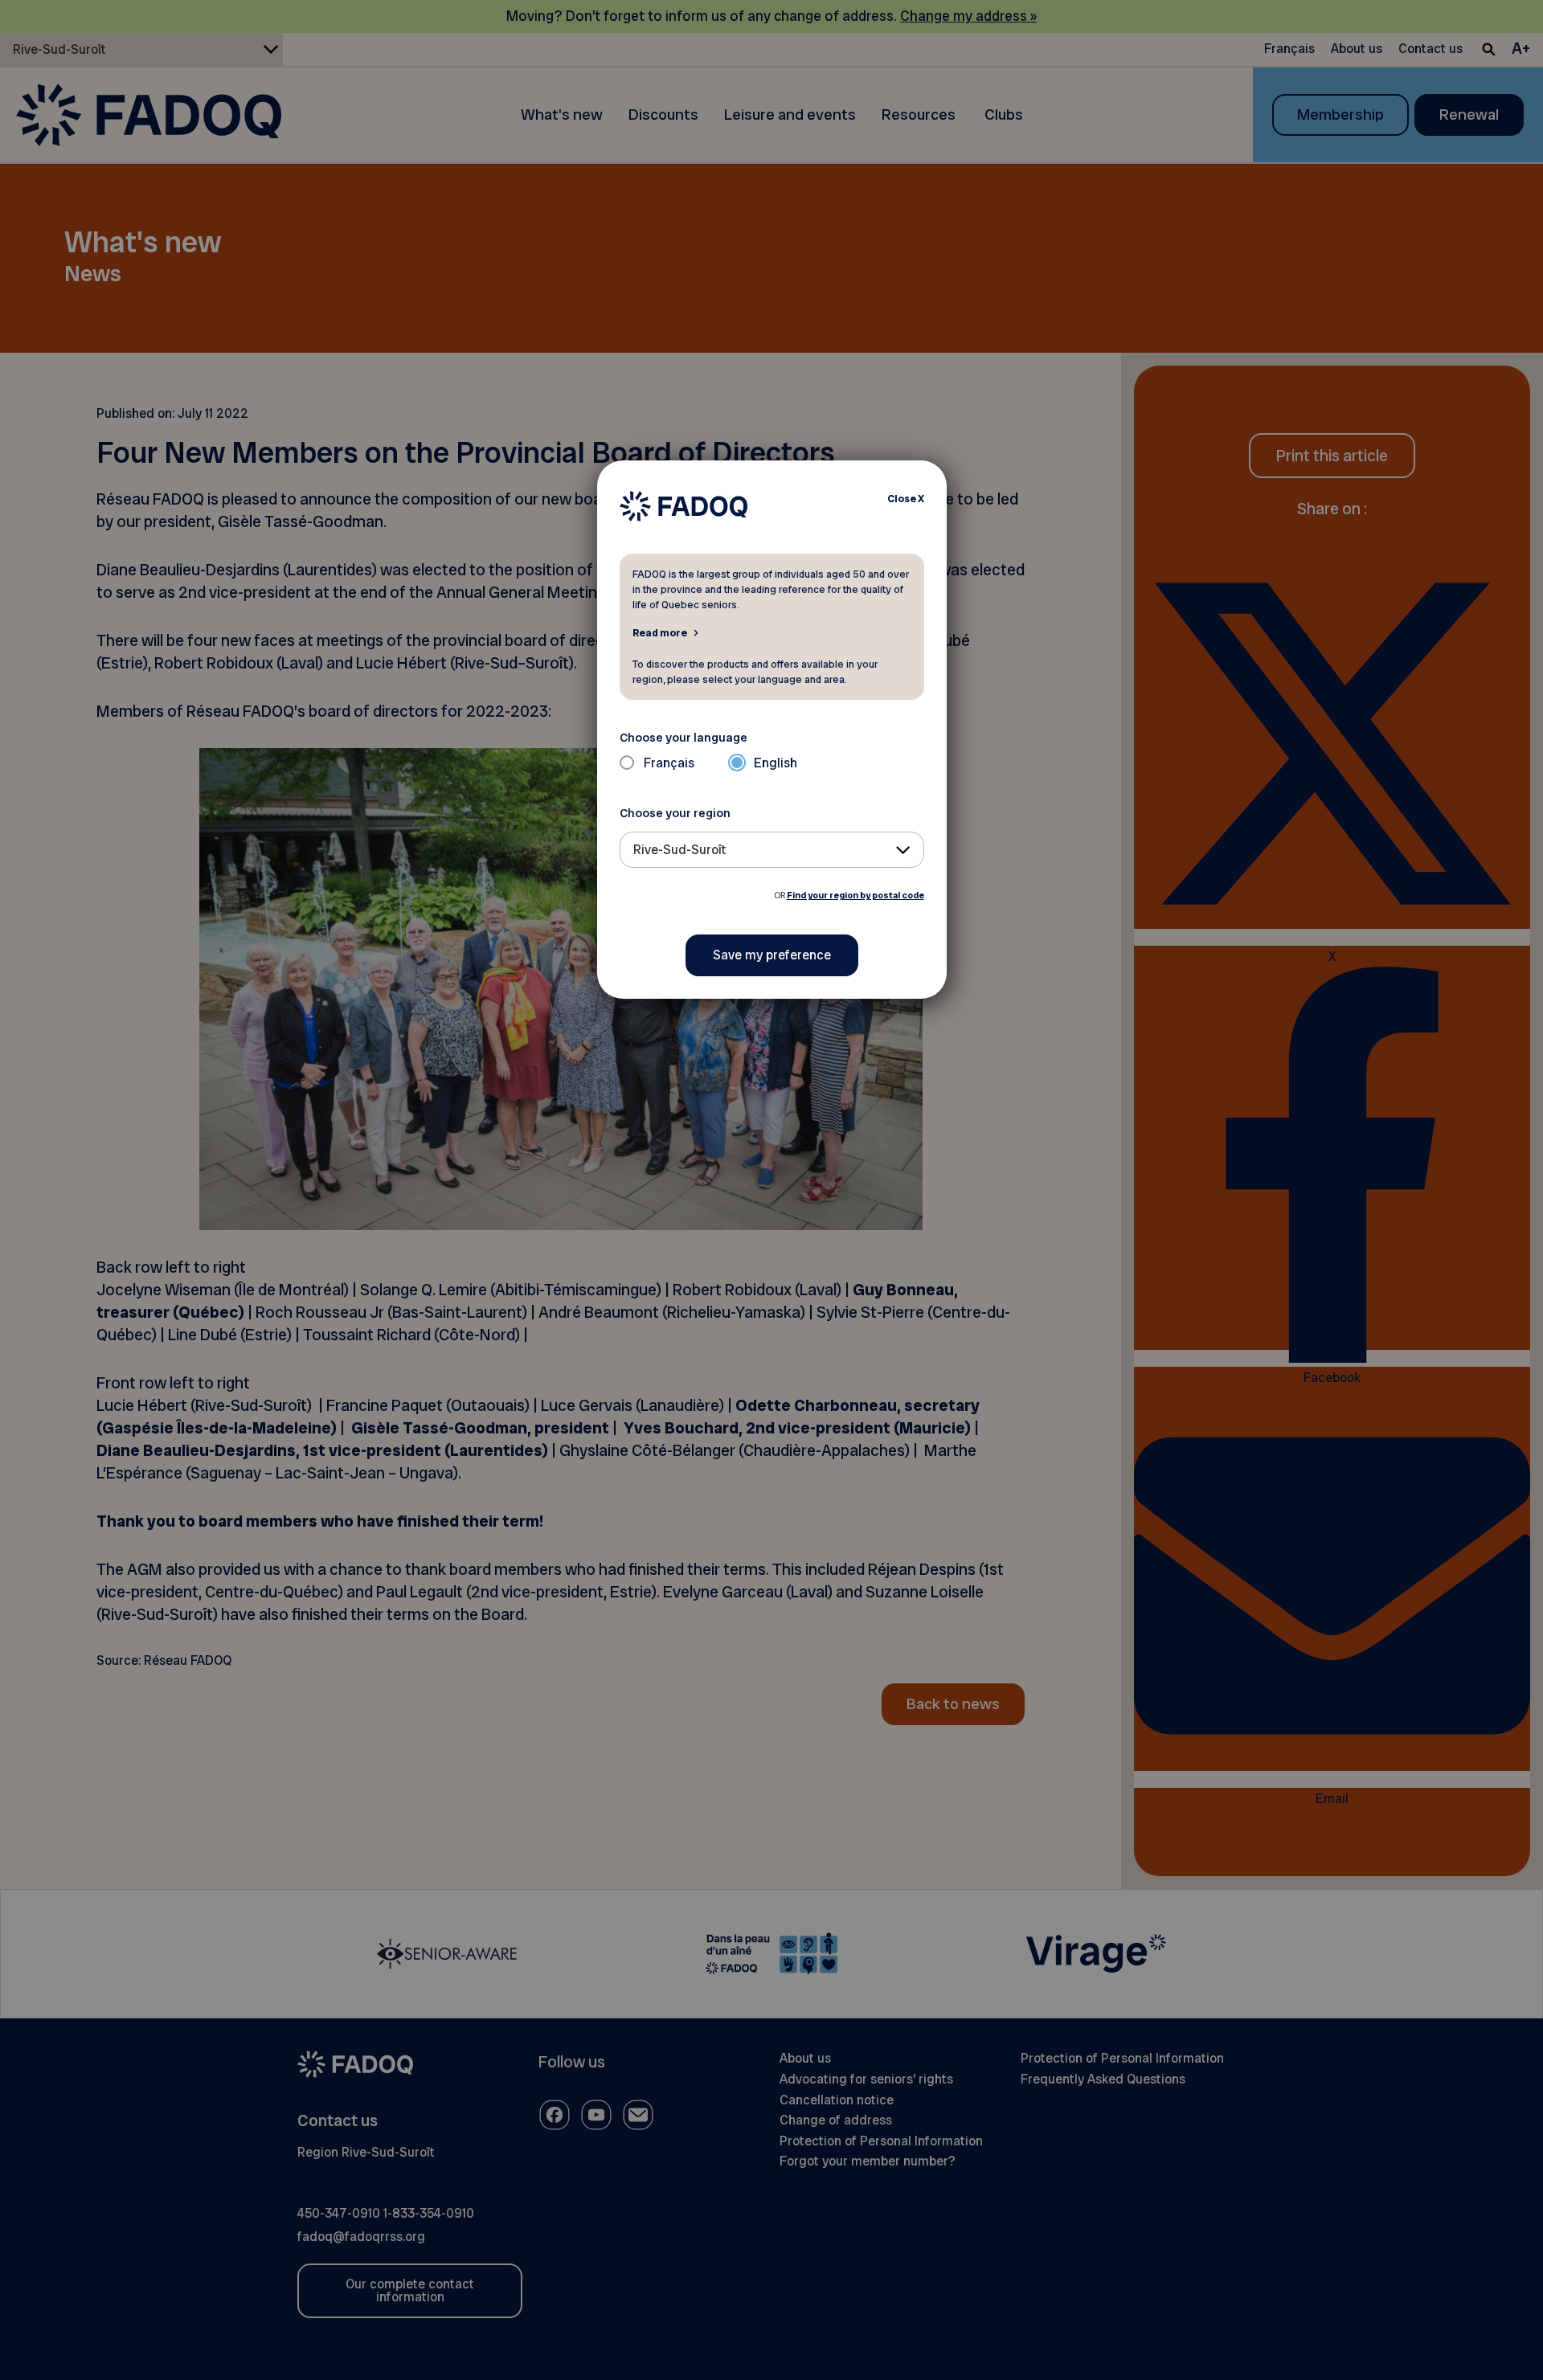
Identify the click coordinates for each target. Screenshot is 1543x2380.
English (776, 763)
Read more (660, 632)
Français (669, 763)
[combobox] (772, 850)
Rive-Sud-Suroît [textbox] (680, 850)
